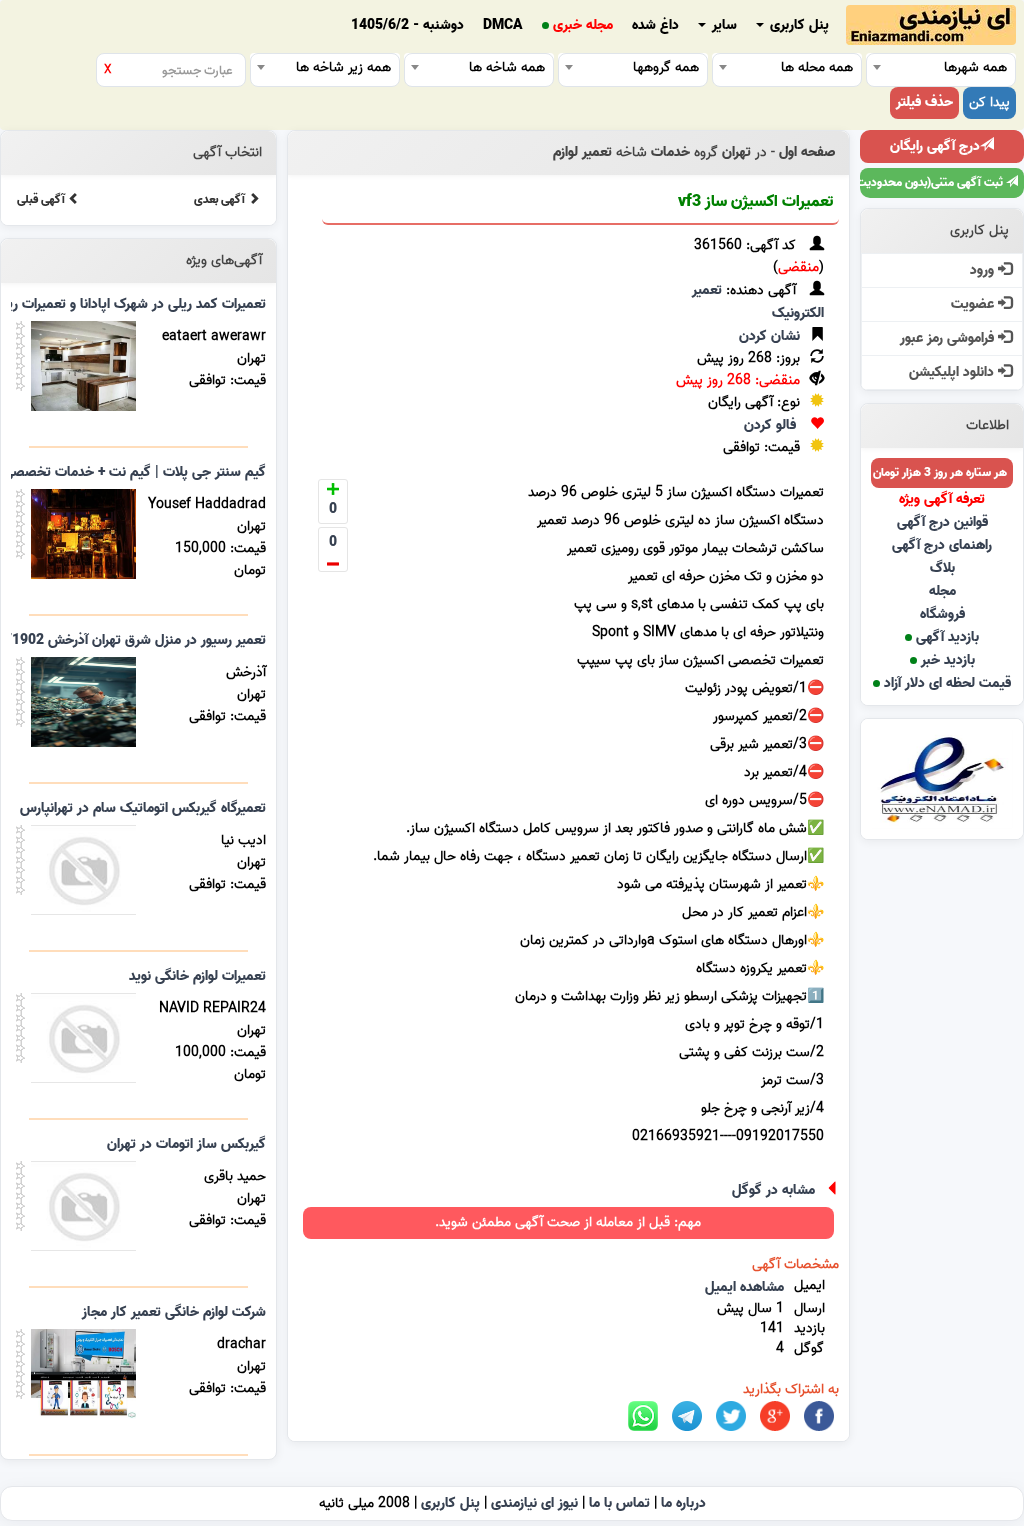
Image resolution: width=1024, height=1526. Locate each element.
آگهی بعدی (221, 199)
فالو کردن (770, 425)
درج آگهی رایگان (935, 146)
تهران (736, 152)
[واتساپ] (643, 1416)
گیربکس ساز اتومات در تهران (186, 1144)
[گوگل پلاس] (775, 1416)
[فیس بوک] (819, 1416)
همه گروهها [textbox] (666, 67)
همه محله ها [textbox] (817, 67)
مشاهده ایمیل (744, 1287)
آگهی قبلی (42, 199)
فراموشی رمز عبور (949, 338)
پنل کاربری (797, 25)
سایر (722, 25)
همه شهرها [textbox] (975, 67)
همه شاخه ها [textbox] (507, 67)
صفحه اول (807, 152)
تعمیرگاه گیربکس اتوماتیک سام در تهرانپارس (143, 808)
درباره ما (683, 1503)
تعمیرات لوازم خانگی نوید (197, 976)
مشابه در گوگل (773, 1190)
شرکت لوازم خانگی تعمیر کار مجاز (174, 1312)
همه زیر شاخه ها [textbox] (343, 67)
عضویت (974, 304)
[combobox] (941, 67)
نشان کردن (769, 336)
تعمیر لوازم (582, 152)
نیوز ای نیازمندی (534, 1503)
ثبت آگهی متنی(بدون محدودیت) (933, 182)
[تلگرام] (687, 1416)
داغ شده (655, 25)
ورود (984, 270)
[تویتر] (731, 1416)
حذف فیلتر (924, 102)
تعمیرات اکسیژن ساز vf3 (755, 202)
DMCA (503, 25)
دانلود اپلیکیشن (953, 372)
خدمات (670, 152)
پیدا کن (989, 102)
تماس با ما (619, 1503)
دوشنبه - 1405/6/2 (407, 25)
